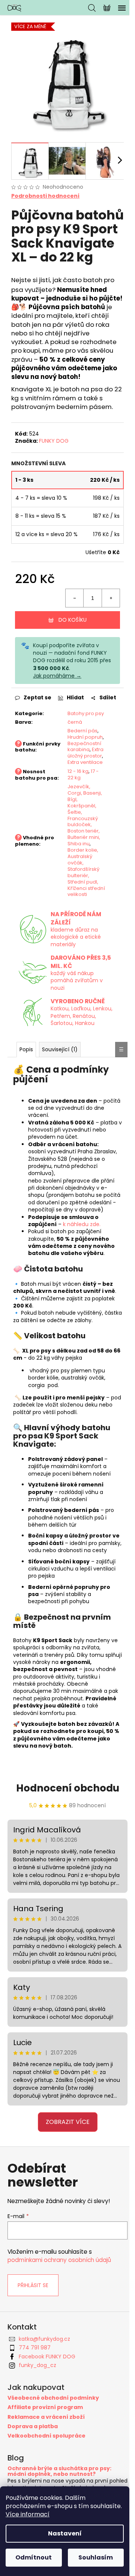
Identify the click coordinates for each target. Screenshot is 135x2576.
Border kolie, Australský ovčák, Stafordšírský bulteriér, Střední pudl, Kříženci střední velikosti (81, 911)
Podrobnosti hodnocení (45, 190)
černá (72, 745)
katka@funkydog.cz (44, 2411)
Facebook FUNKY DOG (47, 2428)
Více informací (28, 2514)
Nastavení (65, 2533)
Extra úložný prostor (79, 789)
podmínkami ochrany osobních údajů (59, 2332)
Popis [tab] (26, 1099)
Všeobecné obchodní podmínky (53, 2470)
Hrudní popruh (74, 763)
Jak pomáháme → (57, 693)
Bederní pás (80, 754)
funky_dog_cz (37, 2437)
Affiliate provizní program (45, 2479)
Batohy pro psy (78, 734)
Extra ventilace (81, 795)
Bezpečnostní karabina (82, 776)
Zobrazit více (65, 2193)
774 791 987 (35, 2419)
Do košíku (70, 637)
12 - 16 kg (75, 808)
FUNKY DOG (54, 458)
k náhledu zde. (82, 1281)
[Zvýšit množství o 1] (105, 615)
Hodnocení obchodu (65, 1860)
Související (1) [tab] (60, 1099)
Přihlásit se (33, 2357)
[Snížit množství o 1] (69, 615)
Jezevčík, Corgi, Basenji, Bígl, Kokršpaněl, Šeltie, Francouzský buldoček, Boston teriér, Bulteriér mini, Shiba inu (82, 851)
